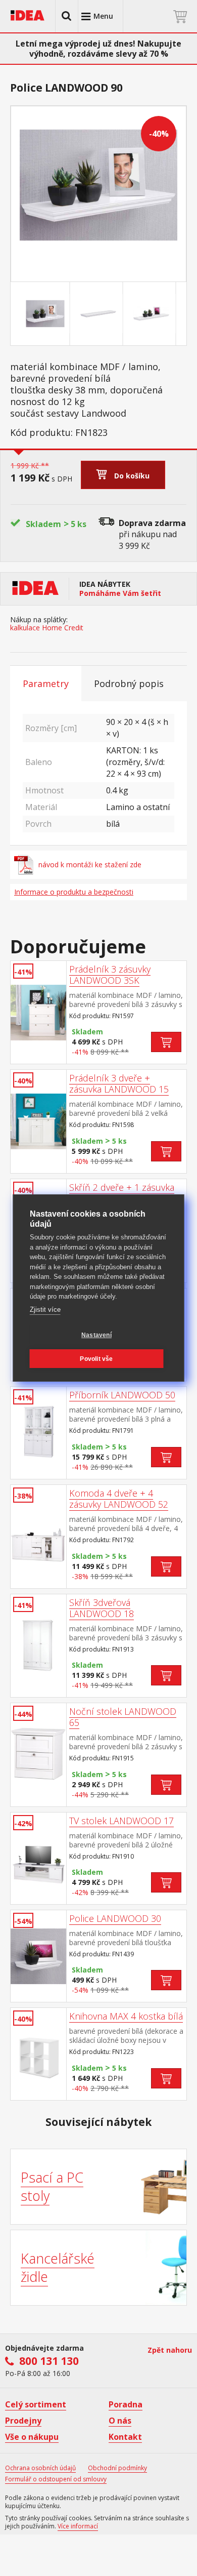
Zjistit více (45, 1310)
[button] (67, 16)
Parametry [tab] (46, 683)
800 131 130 (49, 2361)
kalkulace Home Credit (47, 628)
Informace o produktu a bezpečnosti (74, 892)
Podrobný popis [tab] (129, 683)
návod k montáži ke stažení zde (90, 864)
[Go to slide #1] (45, 314)
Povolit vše (96, 1359)
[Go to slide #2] (98, 314)
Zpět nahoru (170, 2350)
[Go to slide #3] (152, 314)
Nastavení (96, 1335)
